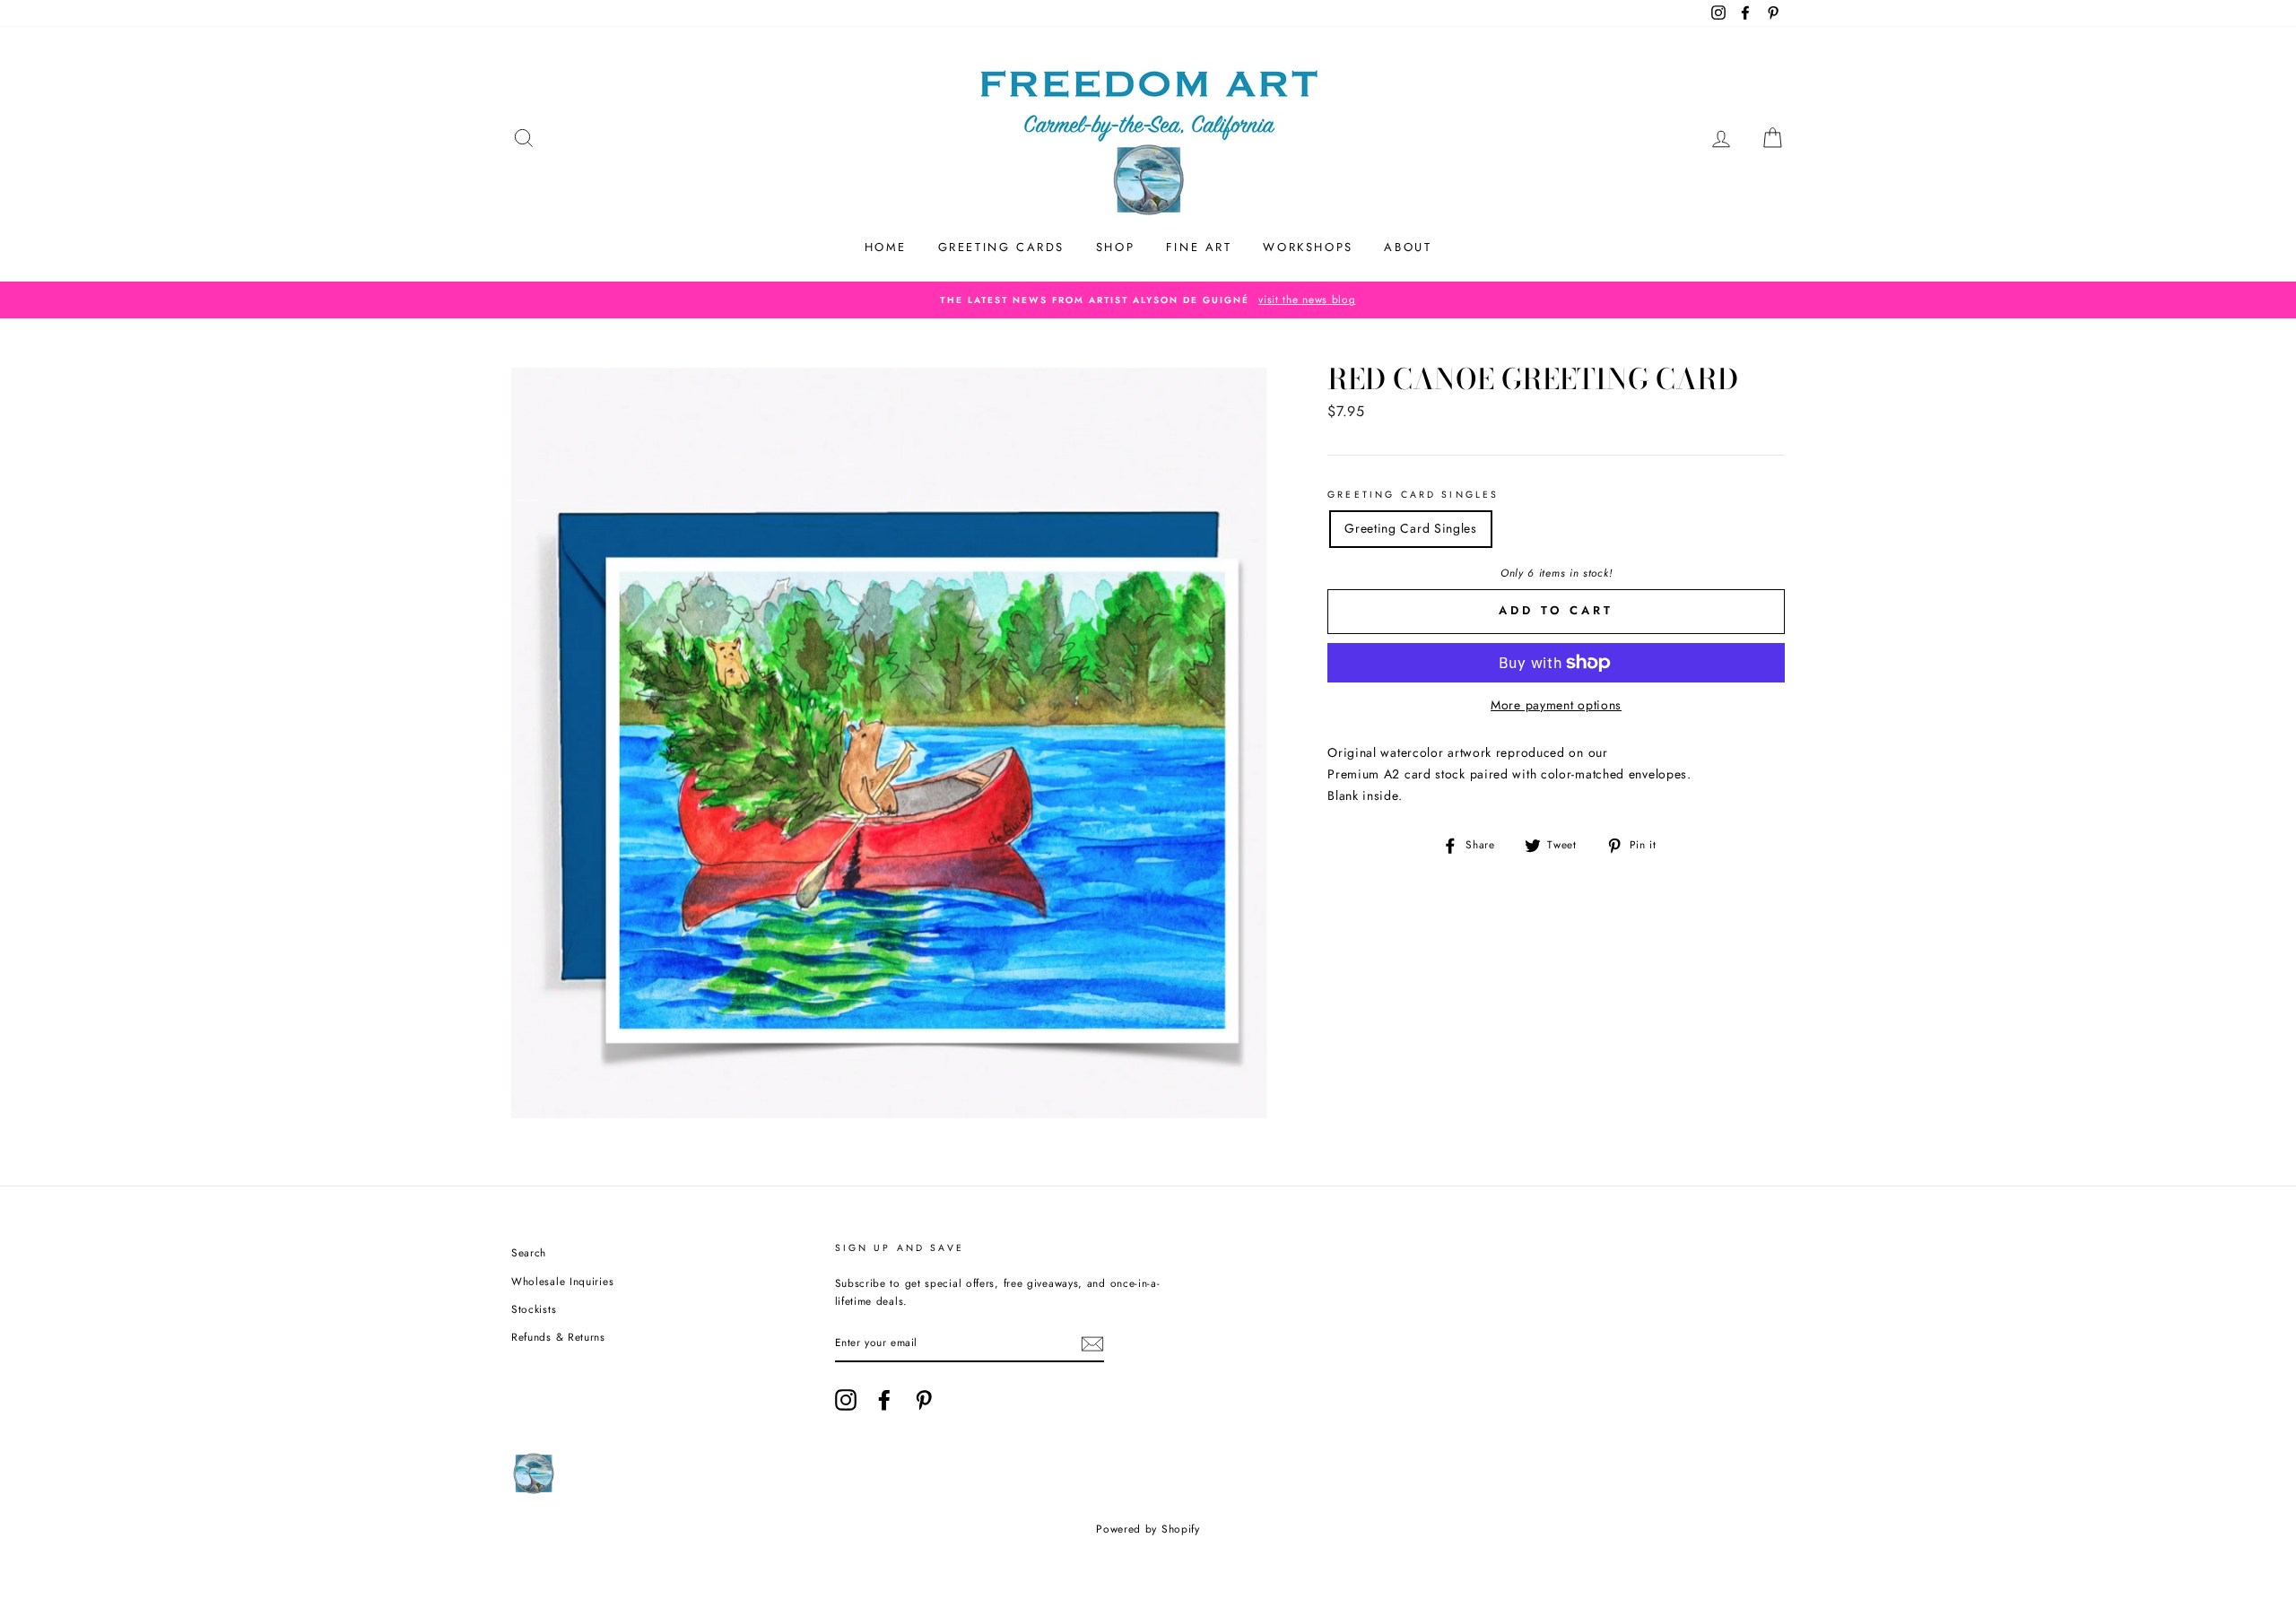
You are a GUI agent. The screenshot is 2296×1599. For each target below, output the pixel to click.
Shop (1115, 247)
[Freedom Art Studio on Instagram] (846, 1400)
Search (529, 1252)
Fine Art (1199, 247)
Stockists (534, 1309)
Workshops (1308, 247)
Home (886, 247)
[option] (1148, 300)
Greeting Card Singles (1413, 495)
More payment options (1556, 705)
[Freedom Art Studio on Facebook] (884, 1400)
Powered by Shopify (1148, 1529)
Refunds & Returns (558, 1337)
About (1408, 247)
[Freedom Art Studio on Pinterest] (924, 1400)
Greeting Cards (1001, 247)
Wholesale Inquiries (562, 1281)
